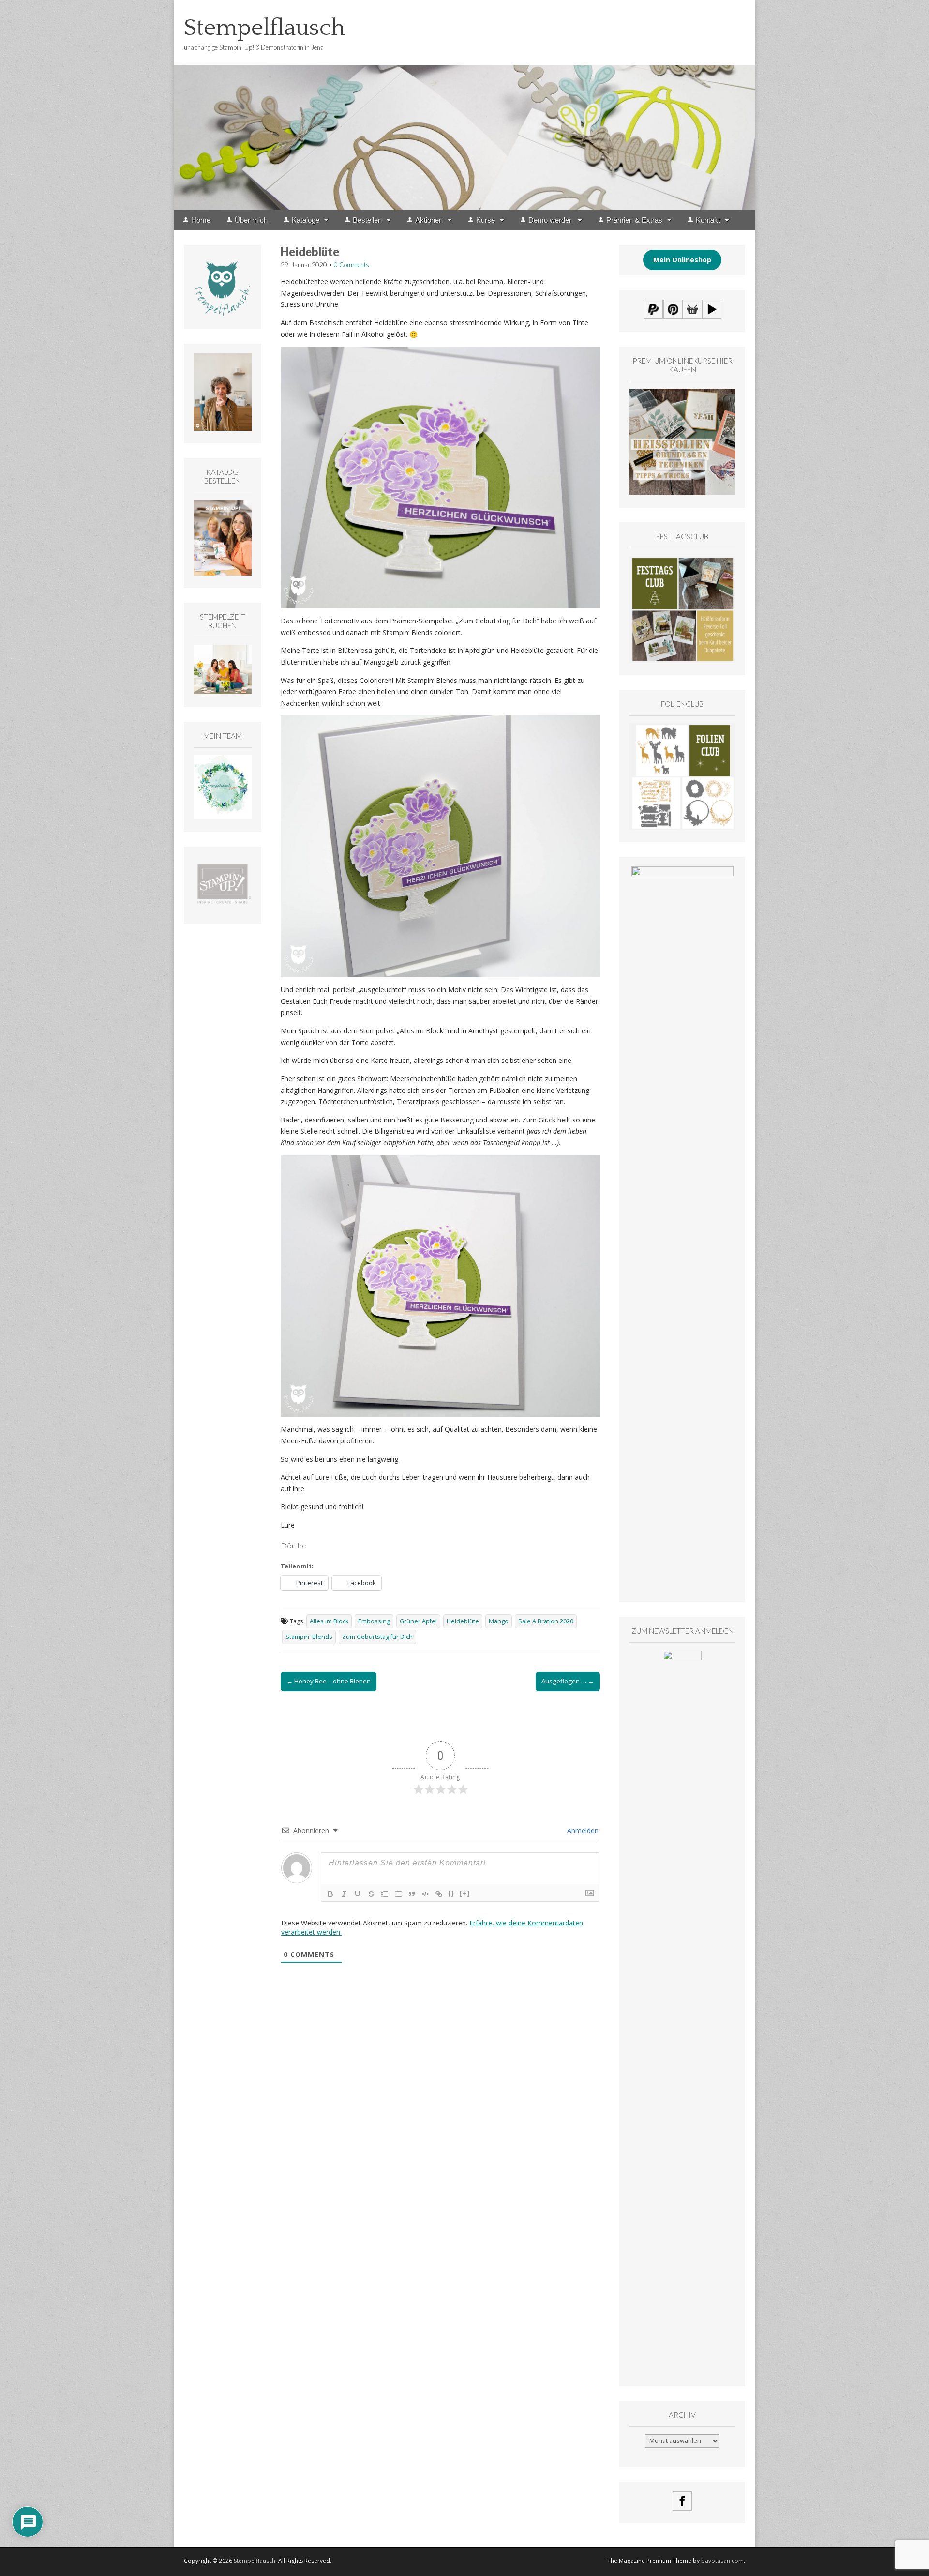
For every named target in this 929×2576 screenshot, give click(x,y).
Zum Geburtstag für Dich (377, 1637)
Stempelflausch (264, 28)
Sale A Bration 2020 (546, 1621)
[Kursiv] (344, 1894)
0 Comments (352, 265)
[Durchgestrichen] (371, 1894)
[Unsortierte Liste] (398, 1894)
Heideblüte (463, 1621)
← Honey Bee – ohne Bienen (329, 1681)
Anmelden (582, 1830)
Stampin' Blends (309, 1637)
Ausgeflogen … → (568, 1681)
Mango (499, 1621)
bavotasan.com (722, 2561)
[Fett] (330, 1894)
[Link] (439, 1894)
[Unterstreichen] (358, 1894)
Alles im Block (329, 1621)
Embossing (374, 1621)
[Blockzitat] (412, 1894)
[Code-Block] (425, 1894)
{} (451, 1893)
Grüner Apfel (418, 1621)
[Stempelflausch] (464, 105)
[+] (465, 1893)
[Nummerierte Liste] (385, 1894)
